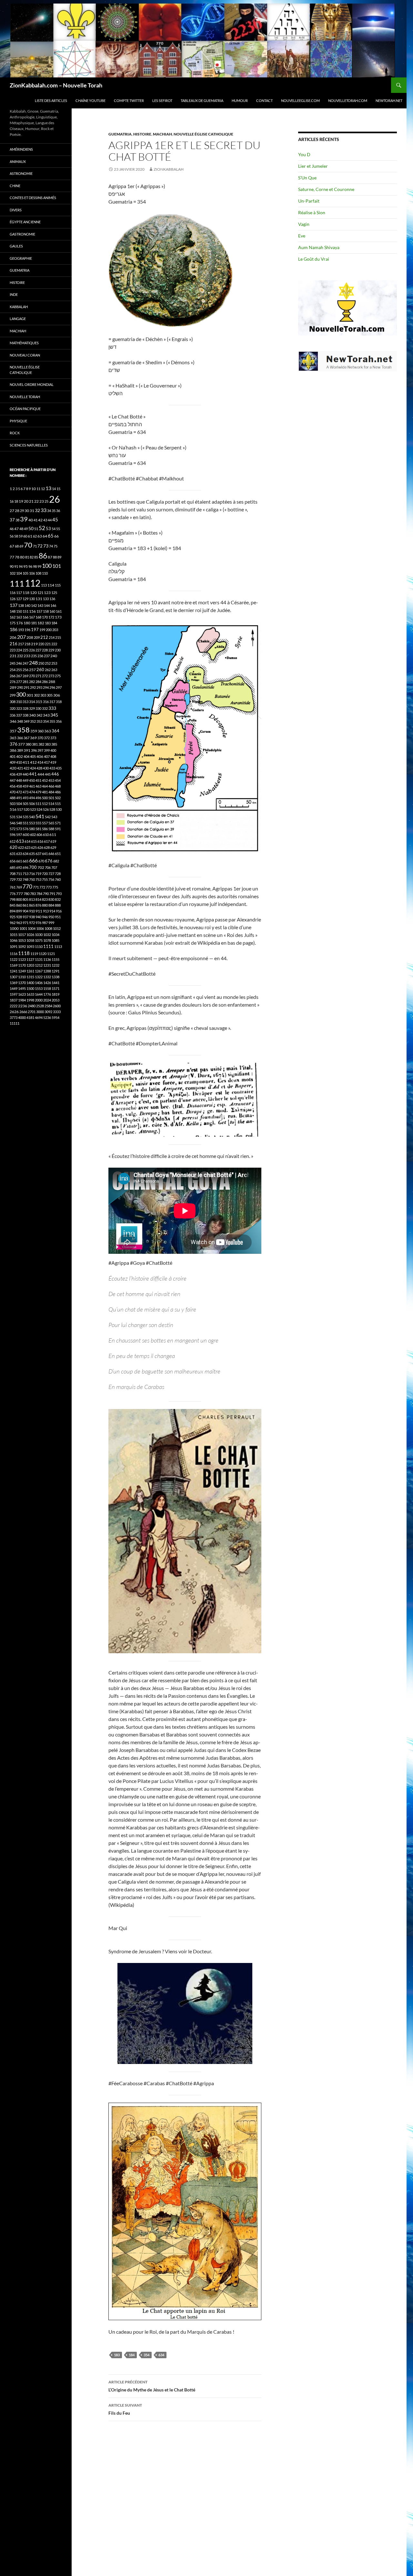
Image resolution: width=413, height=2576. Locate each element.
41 (35, 520)
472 (19, 792)
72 (40, 546)
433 (52, 768)
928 (19, 917)
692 (19, 867)
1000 (14, 928)
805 (25, 899)
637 (38, 854)
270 (32, 676)
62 (35, 536)
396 (34, 750)
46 (12, 529)
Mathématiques (24, 343)
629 (53, 847)
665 (25, 861)
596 (13, 835)
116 (13, 593)
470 (13, 792)
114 (51, 585)
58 (16, 536)
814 (38, 899)
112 (33, 583)
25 (46, 501)
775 (55, 887)
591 (58, 829)
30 (27, 511)
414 (40, 762)
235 (34, 656)
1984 (22, 1000)
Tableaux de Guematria (202, 101)
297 (59, 687)
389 (20, 750)
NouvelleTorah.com (348, 101)
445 (48, 774)
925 (13, 917)
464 (45, 786)
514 (51, 804)
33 (44, 510)
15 (58, 489)
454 (58, 780)
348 (20, 721)
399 (47, 750)
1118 (24, 953)
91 (16, 566)
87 (50, 557)
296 (52, 687)
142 (34, 605)
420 (13, 768)
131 (39, 599)
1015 (14, 935)
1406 (39, 983)
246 (19, 663)
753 (38, 879)
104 (19, 573)
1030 (39, 935)
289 (13, 687)
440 (25, 774)
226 (32, 650)
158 (46, 611)
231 (13, 656)
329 (32, 708)
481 (45, 792)
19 (21, 501)
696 (25, 867)
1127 (30, 959)
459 (25, 786)
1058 (30, 940)
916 (59, 911)
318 (59, 702)
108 (38, 573)
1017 (22, 935)
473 (25, 792)
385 (54, 744)
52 (42, 528)
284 (38, 682)
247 (25, 663)
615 (34, 841)
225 (25, 650)
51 (36, 529)
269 (25, 676)
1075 (39, 940)
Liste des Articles (51, 101)
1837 (14, 1000)
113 (44, 585)
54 (54, 529)
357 (13, 731)
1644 (39, 994)
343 (46, 715)
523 (33, 809)
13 (48, 488)
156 (32, 611)
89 (59, 557)
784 (39, 894)
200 (49, 630)
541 (40, 816)
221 (48, 644)
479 (38, 792)
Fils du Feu (125, 2409)
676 (49, 861)
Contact (264, 101)
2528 (40, 1006)
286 (45, 682)
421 (20, 768)
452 (45, 780)
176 (20, 623)
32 (37, 510)
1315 (30, 977)
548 (19, 823)
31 (32, 511)
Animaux (18, 161)
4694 (39, 1017)
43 (45, 520)
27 (12, 511)
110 (45, 573)
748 (25, 879)
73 (46, 546)
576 (25, 829)
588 (51, 829)
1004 (32, 928)
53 (48, 529)
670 (41, 861)
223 (13, 650)
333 (52, 708)
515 (58, 804)
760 (58, 879)
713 (25, 874)
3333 (57, 1012)
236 (40, 656)
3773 (14, 1017)
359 (34, 731)
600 (26, 835)
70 (28, 545)
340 (32, 715)
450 (32, 780)
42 (40, 520)
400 (53, 750)
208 (30, 637)
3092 (48, 1012)
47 (16, 529)
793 (59, 894)
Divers (16, 210)
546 (13, 823)
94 (21, 566)
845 (13, 905)
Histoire (142, 134)
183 (117, 2355)
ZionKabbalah (169, 169)
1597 (14, 994)
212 (44, 637)
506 (32, 804)
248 (33, 663)
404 (26, 756)
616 (40, 841)
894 (13, 911)
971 (25, 923)
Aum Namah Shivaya (319, 247)
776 (13, 894)
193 (21, 630)
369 (33, 738)
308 (13, 702)
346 (13, 721)
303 (43, 695)
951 (58, 917)
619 (53, 841)
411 (26, 762)
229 (51, 650)
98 (35, 566)
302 (37, 695)
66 (56, 536)
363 (48, 731)
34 (49, 511)
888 (58, 905)
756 (51, 879)
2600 (57, 1006)
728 (58, 874)
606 (39, 835)
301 (30, 695)
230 (58, 650)
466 (51, 786)
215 (58, 637)
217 (21, 644)
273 (51, 676)
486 (58, 792)
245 (13, 663)
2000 (39, 1000)
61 (30, 536)
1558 (47, 988)
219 (34, 644)
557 (45, 823)
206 (13, 637)
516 (13, 809)
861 (25, 905)
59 (21, 536)
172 (51, 617)
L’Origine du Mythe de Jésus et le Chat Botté (152, 2386)
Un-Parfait (309, 201)
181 (34, 623)
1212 (39, 965)
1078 (47, 940)
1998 (30, 1000)
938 (32, 917)
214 (52, 637)
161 (59, 611)
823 (45, 899)
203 (55, 630)
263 (54, 670)
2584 (48, 1006)
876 (38, 905)
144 (47, 605)
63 (40, 536)
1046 (14, 940)
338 (25, 715)
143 (40, 605)
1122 (14, 959)
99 (39, 566)
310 (19, 702)
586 (45, 829)
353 (39, 721)
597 (19, 835)
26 (55, 499)
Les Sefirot (162, 101)
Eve (302, 236)
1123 (22, 959)
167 (32, 617)
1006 (40, 928)
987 (45, 923)
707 (54, 867)
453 (51, 780)
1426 (47, 983)
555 (38, 823)
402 (20, 756)
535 (25, 817)
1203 (30, 965)
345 (54, 715)
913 (46, 911)
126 (13, 599)
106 (32, 573)
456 (13, 786)
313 (25, 702)
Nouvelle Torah (25, 397)
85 (36, 557)
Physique (18, 421)
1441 (55, 983)
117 (19, 593)
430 (46, 768)
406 (40, 756)
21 (31, 501)
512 (45, 804)
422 (26, 768)
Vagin (304, 224)
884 (51, 905)
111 (17, 583)
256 (25, 670)
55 (58, 529)
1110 (39, 946)
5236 (47, 1017)
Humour (240, 101)
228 (45, 650)
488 (13, 798)
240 (54, 656)
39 (24, 519)
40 (31, 520)
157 (39, 611)
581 (38, 829)
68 (17, 546)
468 (58, 786)
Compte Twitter (129, 101)
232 (20, 656)
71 (35, 546)
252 (48, 663)
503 (13, 804)
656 (13, 861)
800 (19, 899)
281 (25, 682)
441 (33, 774)
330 (38, 708)
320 (13, 708)
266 (13, 676)
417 (47, 762)
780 (26, 894)
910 (32, 911)
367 (26, 738)
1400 (30, 983)
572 (13, 829)
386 (13, 750)
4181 (30, 1017)
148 (13, 611)
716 (32, 874)
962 (13, 923)
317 (52, 702)
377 (21, 744)
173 (58, 617)
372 (47, 738)
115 (58, 585)
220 (41, 644)
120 (33, 593)
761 (13, 887)
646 (51, 854)
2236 (23, 1006)
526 (46, 809)
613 (20, 841)
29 (22, 511)
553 (32, 823)
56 (12, 536)
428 (39, 768)
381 (35, 744)
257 (32, 670)
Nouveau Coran (25, 355)
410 (19, 762)
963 (19, 923)
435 (59, 768)
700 (33, 867)
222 (54, 644)
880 (45, 905)
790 (46, 894)
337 (19, 715)
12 (43, 489)
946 (45, 917)
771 (36, 887)
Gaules (16, 246)
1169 (14, 965)
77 (12, 557)
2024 (47, 1000)
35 (54, 511)
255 (19, 670)
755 (45, 879)
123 (47, 593)
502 (58, 798)
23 (42, 501)
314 (32, 702)
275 (58, 676)
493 (25, 798)
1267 (39, 971)
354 (146, 2355)
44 (50, 520)
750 (32, 879)
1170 (22, 965)
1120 (43, 954)
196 (27, 630)
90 (12, 566)
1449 (14, 988)
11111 (15, 1023)
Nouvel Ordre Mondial (32, 384)
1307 (14, 977)
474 (32, 792)
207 (21, 637)
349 (26, 721)
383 (48, 744)
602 (33, 835)
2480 (32, 1006)
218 (27, 644)
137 (14, 605)
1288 (47, 971)
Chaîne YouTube (91, 101)
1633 (30, 994)
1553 (39, 988)
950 (51, 917)
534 (19, 817)
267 (19, 676)
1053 (22, 940)
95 (25, 566)
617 (47, 841)
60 (25, 536)
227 (38, 650)
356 (59, 721)
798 (13, 899)
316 (46, 702)
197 (35, 630)
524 (39, 809)
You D (304, 154)
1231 (47, 965)
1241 (14, 971)
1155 (55, 959)
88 (55, 557)
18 (16, 501)
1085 (55, 940)
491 (19, 798)
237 (47, 656)
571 (58, 823)
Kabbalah (19, 307)
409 (13, 762)
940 (38, 917)
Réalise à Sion (312, 212)
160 (52, 611)
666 (33, 860)
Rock (15, 433)
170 (45, 617)
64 (45, 536)
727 (51, 874)
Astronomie (21, 173)
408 (53, 756)
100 (47, 566)
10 (34, 489)
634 (161, 2355)
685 (13, 867)
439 (19, 774)
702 (41, 867)
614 (27, 841)
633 (19, 854)
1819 (55, 994)
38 (17, 520)
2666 (23, 1012)
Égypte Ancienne (25, 222)
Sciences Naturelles (29, 445)
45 (55, 519)
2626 (14, 1012)
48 (21, 529)
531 (13, 817)
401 (13, 756)
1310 (22, 977)
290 (20, 687)
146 (53, 605)
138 (21, 605)
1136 (47, 959)
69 (21, 546)
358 (23, 730)
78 (17, 557)
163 (19, 617)
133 (46, 599)
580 (32, 829)
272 (45, 676)
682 (56, 861)
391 (27, 750)
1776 (47, 994)
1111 (48, 946)
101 (57, 566)
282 (32, 682)
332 (45, 708)
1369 (14, 983)
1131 (39, 959)
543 (54, 817)
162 (13, 617)
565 (51, 823)
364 (55, 731)
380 (28, 744)
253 (54, 663)
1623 (22, 994)
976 (38, 923)
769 (19, 887)
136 (52, 599)
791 (52, 894)
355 (52, 721)
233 (27, 656)
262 (48, 670)
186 (14, 629)
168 (38, 617)
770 (27, 886)
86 (43, 556)
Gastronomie (22, 234)
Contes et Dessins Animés (33, 198)
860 (19, 905)
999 (51, 923)
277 (19, 682)
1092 (22, 946)
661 (19, 861)
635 (32, 854)
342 (39, 715)
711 (19, 874)
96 (30, 566)
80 (22, 557)
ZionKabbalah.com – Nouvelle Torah (56, 85)
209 (37, 637)
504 (19, 804)
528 (52, 809)
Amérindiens (21, 149)
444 (41, 774)
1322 (39, 977)
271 (38, 676)
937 (25, 917)
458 (19, 786)
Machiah (162, 134)
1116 (14, 954)
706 (48, 867)
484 (51, 792)
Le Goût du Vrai (314, 259)
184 (132, 2355)
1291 (55, 971)
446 (55, 774)
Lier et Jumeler (313, 166)
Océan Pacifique (25, 409)
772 (42, 887)
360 (41, 731)
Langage (18, 319)
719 (38, 874)
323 (19, 708)
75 (55, 546)
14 (54, 489)
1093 (30, 946)
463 (38, 786)
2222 (14, 1006)
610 (46, 835)
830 (51, 899)
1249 (22, 971)
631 (13, 854)
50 (31, 528)
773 (49, 887)
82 (32, 557)
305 (50, 695)
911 (39, 911)
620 (14, 847)
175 (13, 623)
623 (27, 847)
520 (26, 809)
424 (33, 768)
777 (20, 894)
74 (51, 546)
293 (39, 687)
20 (26, 501)
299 (13, 695)
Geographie (21, 258)
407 (47, 756)
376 (14, 744)
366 (20, 738)
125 (54, 593)
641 (45, 854)
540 (32, 817)
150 (19, 611)
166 (25, 617)
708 (13, 874)
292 (33, 687)
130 (32, 599)
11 (38, 489)
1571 (55, 988)
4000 (22, 1017)
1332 (47, 977)
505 (25, 804)
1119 (34, 954)
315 (39, 702)
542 (48, 817)
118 (26, 593)
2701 (32, 1012)
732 (19, 879)
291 (26, 687)
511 (38, 804)
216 (14, 644)
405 (33, 756)
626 (40, 847)
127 (19, 599)
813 (32, 899)
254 (13, 670)
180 (27, 623)
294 (46, 687)
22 (36, 501)
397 (40, 750)
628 (47, 847)
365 (13, 738)
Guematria (120, 134)
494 (32, 798)
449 (25, 780)
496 (38, 798)
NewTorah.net (389, 101)
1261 (30, 971)
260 (40, 669)
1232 (55, 965)
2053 (55, 1000)
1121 (51, 954)
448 (19, 780)
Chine (15, 186)
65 (51, 536)
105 (25, 573)
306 (57, 695)
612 (13, 841)
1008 (48, 928)
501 (51, 798)
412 (33, 762)
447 (13, 780)
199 (42, 630)
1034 (55, 935)
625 (34, 847)
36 (58, 511)
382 (41, 744)
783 (33, 894)
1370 (22, 983)
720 (45, 874)
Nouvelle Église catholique (203, 134)
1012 (57, 928)
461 (32, 786)
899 (19, 911)
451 (38, 780)
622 (21, 847)
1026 (30, 935)
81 (27, 557)
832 (58, 899)
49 (26, 529)
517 (20, 809)
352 (33, 721)
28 (17, 511)
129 (25, 599)
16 (12, 501)
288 (52, 682)
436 (13, 774)
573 (19, 829)
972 (32, 923)
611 (53, 835)
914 (52, 911)
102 (13, 573)
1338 (55, 977)
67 (12, 546)
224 (19, 650)
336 (13, 715)
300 (21, 694)
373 (53, 738)
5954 (55, 1017)
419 (53, 762)
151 (25, 611)
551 (25, 823)
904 (25, 911)
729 (13, 879)
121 (40, 593)
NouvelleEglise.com (300, 101)
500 (45, 798)
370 (40, 738)
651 (58, 854)
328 (25, 708)
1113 (58, 946)
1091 (14, 946)
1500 (30, 988)
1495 (22, 988)
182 (41, 623)
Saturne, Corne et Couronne (326, 189)
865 (32, 905)
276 (13, 682)
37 (12, 520)
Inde (14, 294)
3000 (40, 1012)
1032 (47, 935)
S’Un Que (307, 178)
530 (59, 809)
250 (41, 663)
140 (27, 605)
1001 (23, 928)
